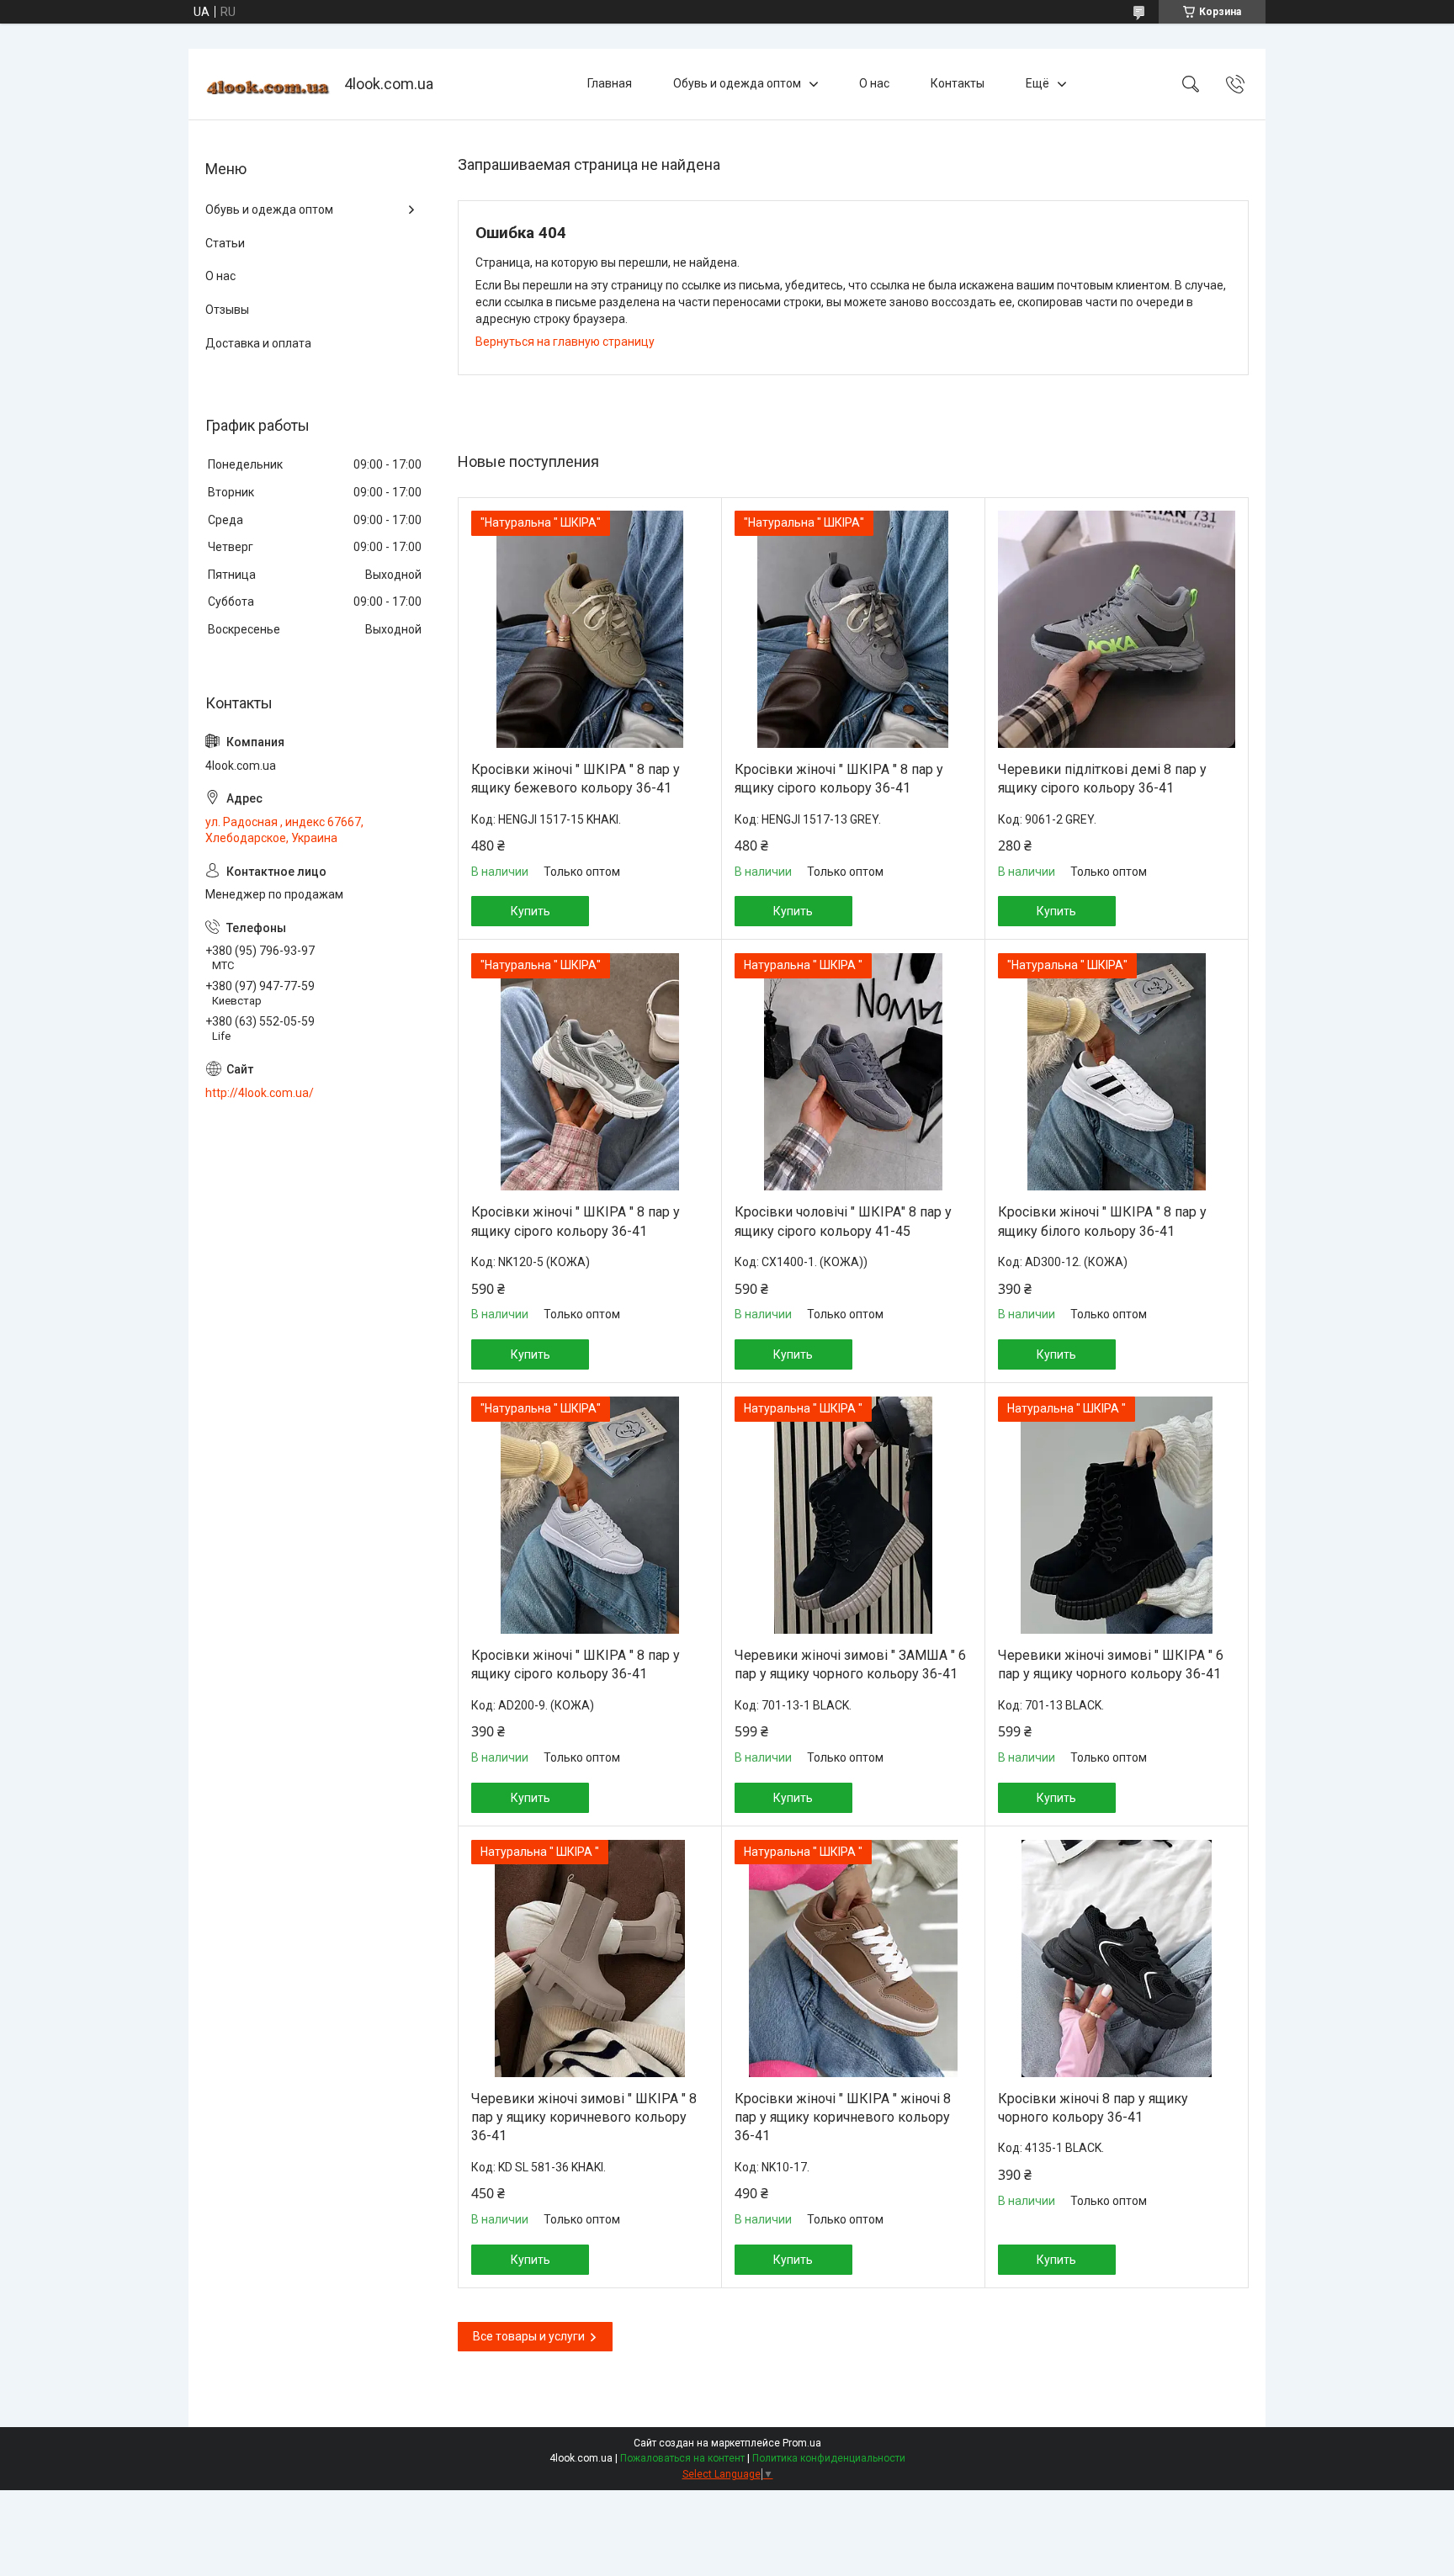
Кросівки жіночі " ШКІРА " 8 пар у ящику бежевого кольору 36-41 (576, 779)
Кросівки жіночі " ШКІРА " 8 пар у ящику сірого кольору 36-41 (839, 779)
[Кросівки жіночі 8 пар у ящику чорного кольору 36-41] (1117, 1959)
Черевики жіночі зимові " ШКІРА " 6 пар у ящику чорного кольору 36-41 (1111, 1664)
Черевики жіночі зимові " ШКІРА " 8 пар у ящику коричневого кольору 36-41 (584, 2118)
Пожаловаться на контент (682, 2458)
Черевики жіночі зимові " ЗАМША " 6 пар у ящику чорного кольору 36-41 (850, 1664)
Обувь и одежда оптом (737, 83)
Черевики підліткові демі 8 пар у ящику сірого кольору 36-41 (1102, 779)
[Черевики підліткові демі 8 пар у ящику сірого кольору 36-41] (1117, 629)
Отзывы (227, 310)
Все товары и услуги (529, 2336)
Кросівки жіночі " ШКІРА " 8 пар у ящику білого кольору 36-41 (1102, 1221)
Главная (610, 83)
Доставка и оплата (258, 343)
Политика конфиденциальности (829, 2458)
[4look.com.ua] (268, 85)
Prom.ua (802, 2443)
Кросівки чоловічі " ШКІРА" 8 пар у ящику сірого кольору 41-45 (843, 1221)
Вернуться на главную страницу (565, 342)
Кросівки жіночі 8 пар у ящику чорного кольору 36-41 (1093, 2108)
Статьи (225, 243)
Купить (531, 911)
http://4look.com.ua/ (260, 1093)
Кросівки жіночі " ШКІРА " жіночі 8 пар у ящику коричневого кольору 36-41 (843, 2118)
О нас (874, 83)
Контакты (958, 83)
